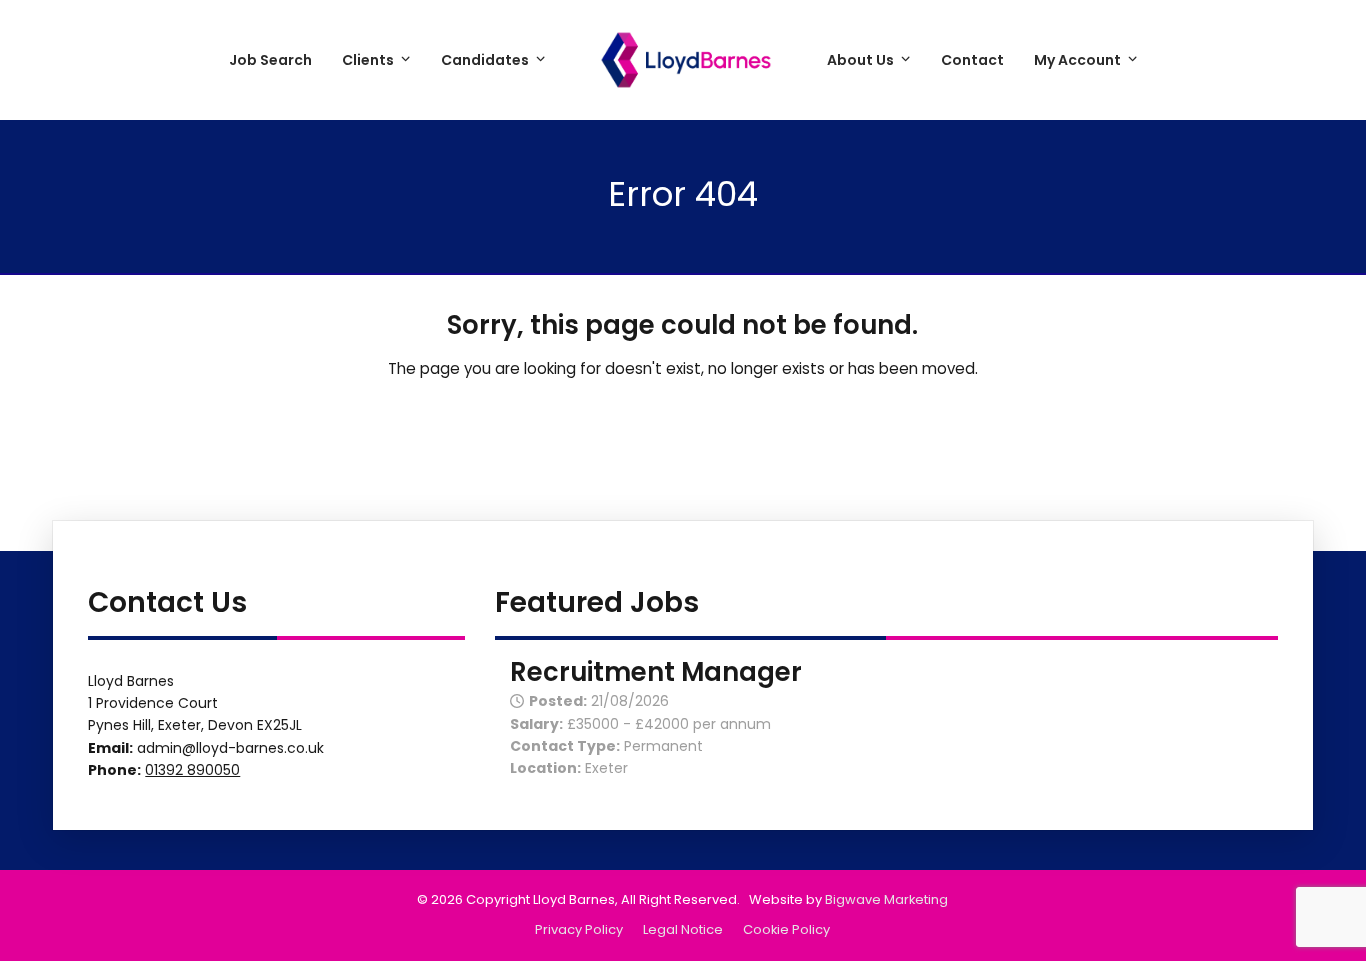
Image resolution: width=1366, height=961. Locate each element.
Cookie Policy (786, 929)
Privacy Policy (579, 929)
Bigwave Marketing (886, 899)
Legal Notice (683, 929)
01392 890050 (192, 770)
